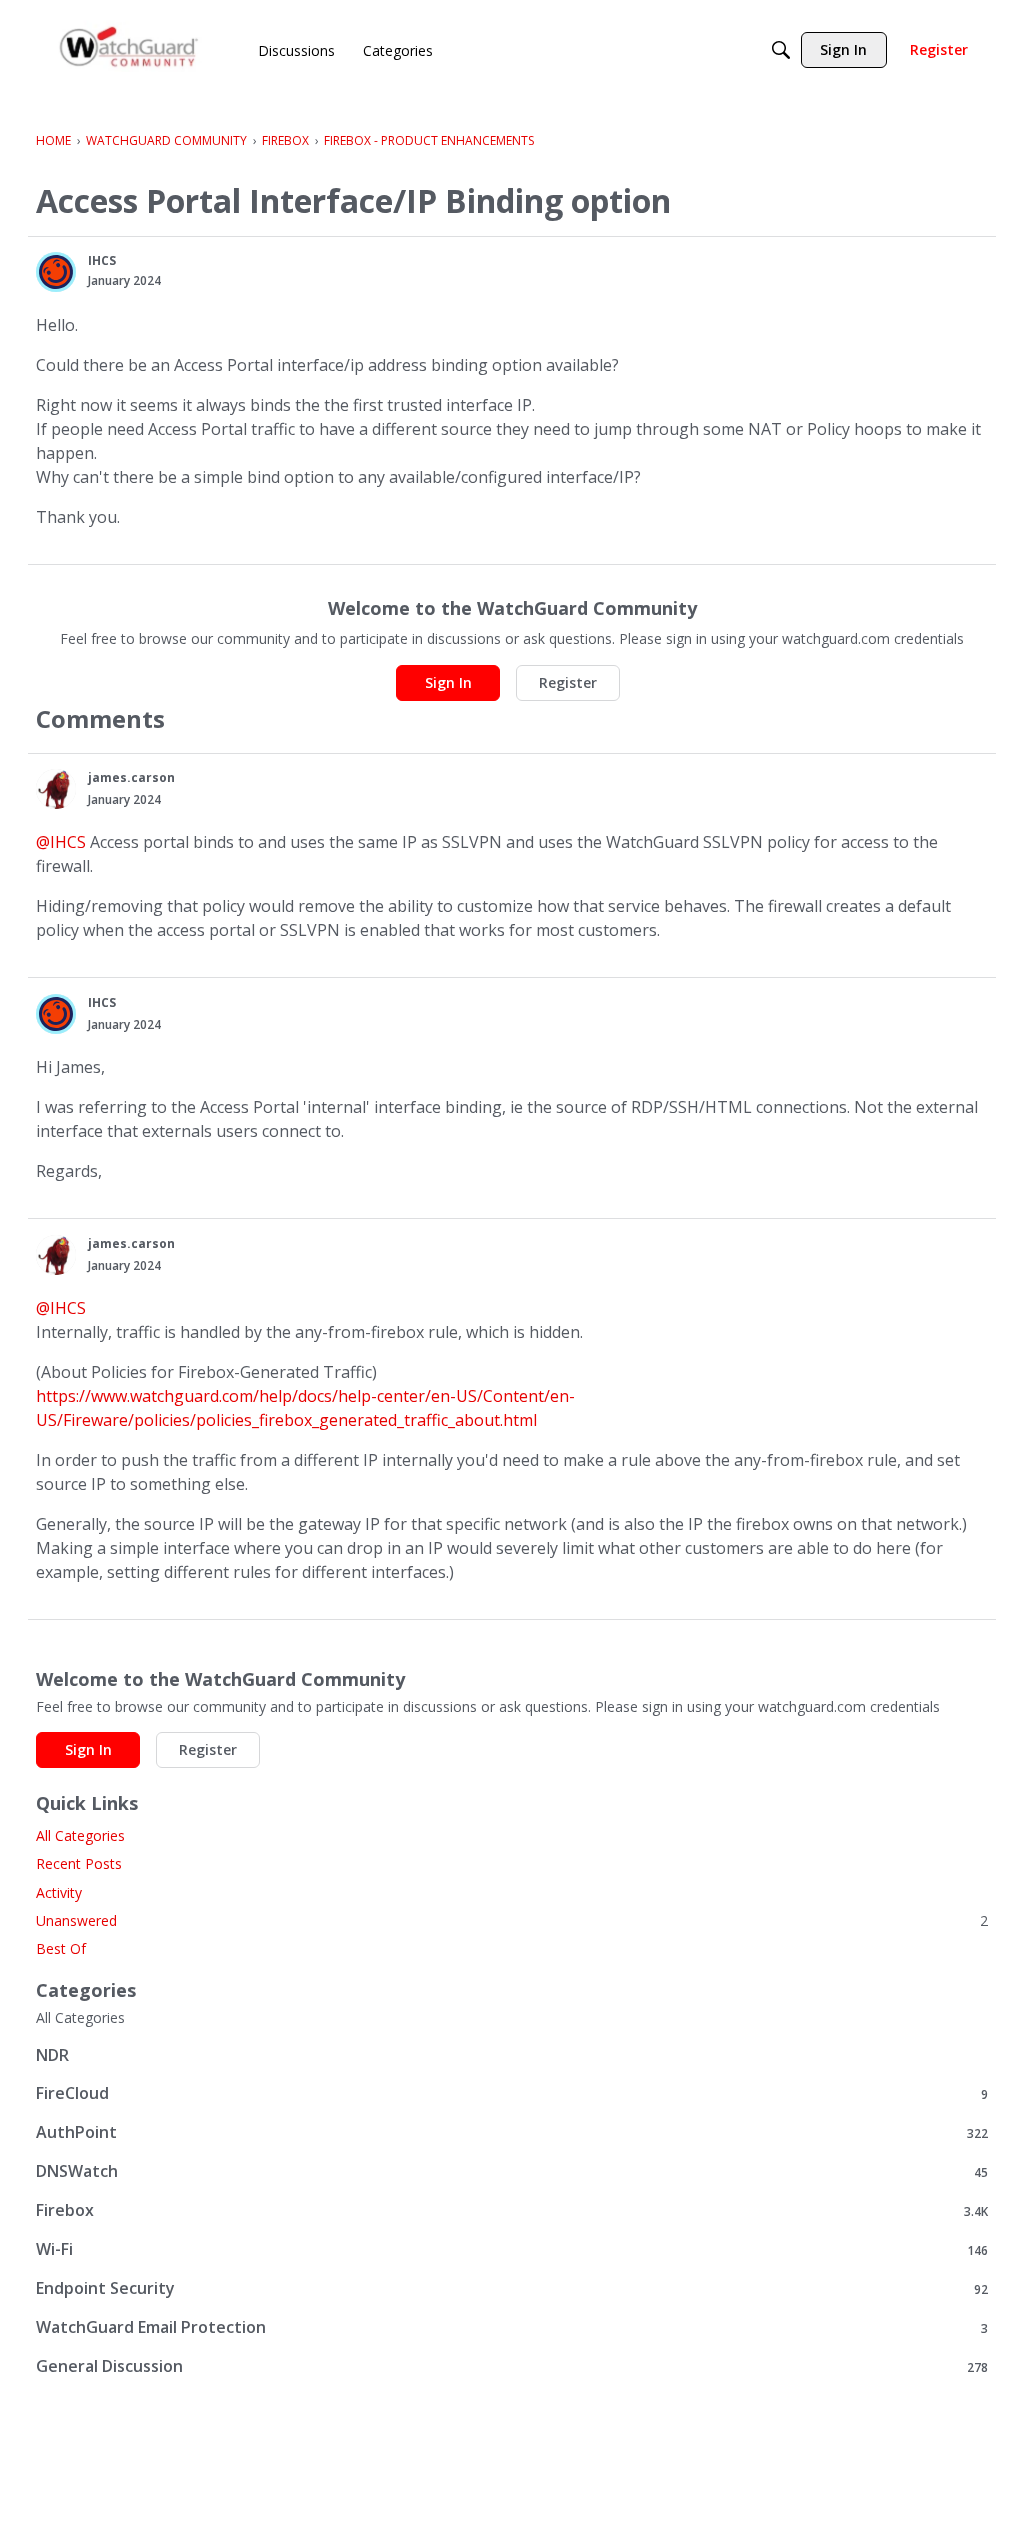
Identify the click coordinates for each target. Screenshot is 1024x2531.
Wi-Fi (512, 2249)
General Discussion (512, 2366)
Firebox (512, 2210)
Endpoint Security (512, 2288)
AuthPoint (512, 2132)
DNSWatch (512, 2171)
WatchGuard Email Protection (512, 2327)
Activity (59, 1892)
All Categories (80, 1835)
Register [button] (568, 682)
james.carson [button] (131, 777)
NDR (52, 2055)
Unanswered (512, 1920)
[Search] (781, 50)
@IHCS (61, 842)
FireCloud (512, 2093)
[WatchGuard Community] (130, 50)
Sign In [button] (448, 682)
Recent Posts (79, 1863)
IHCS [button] (102, 260)
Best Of (61, 1948)
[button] (56, 272)
